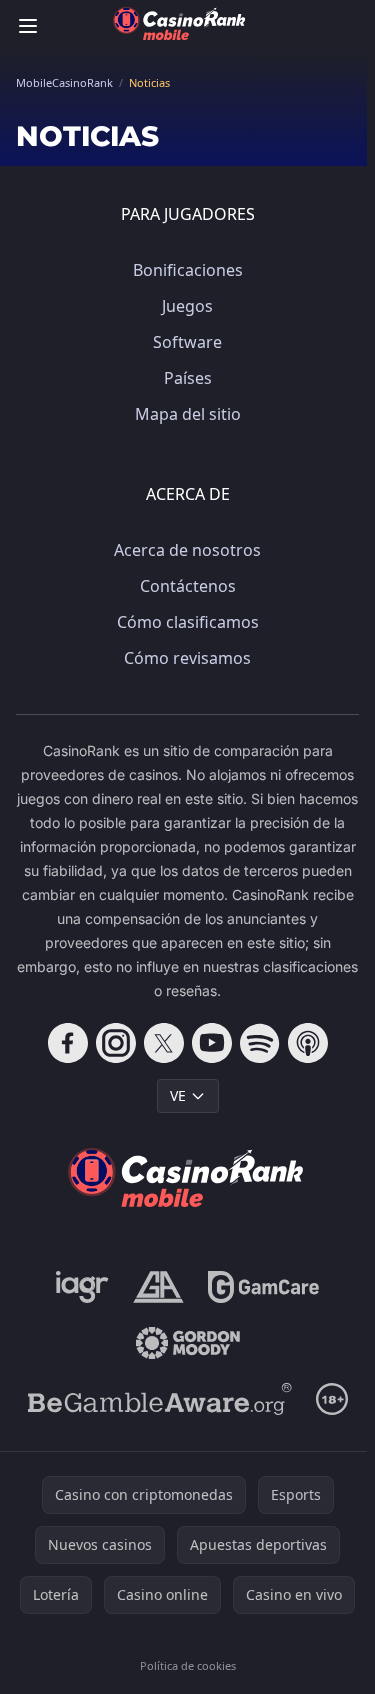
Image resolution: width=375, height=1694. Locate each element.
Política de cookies (188, 1665)
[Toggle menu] (28, 26)
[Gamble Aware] (160, 1399)
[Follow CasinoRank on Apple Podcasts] (308, 1043)
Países (188, 378)
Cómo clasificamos (188, 622)
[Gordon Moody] (188, 1343)
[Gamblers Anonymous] (158, 1287)
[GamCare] (263, 1287)
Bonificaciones (188, 270)
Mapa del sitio (188, 414)
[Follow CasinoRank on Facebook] (68, 1043)
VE (178, 1095)
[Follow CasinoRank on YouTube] (212, 1043)
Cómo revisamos (187, 658)
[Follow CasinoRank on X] (164, 1043)
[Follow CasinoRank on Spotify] (260, 1043)
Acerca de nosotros (187, 550)
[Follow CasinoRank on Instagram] (116, 1043)
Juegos (187, 306)
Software (187, 342)
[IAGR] (82, 1287)
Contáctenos (188, 586)
